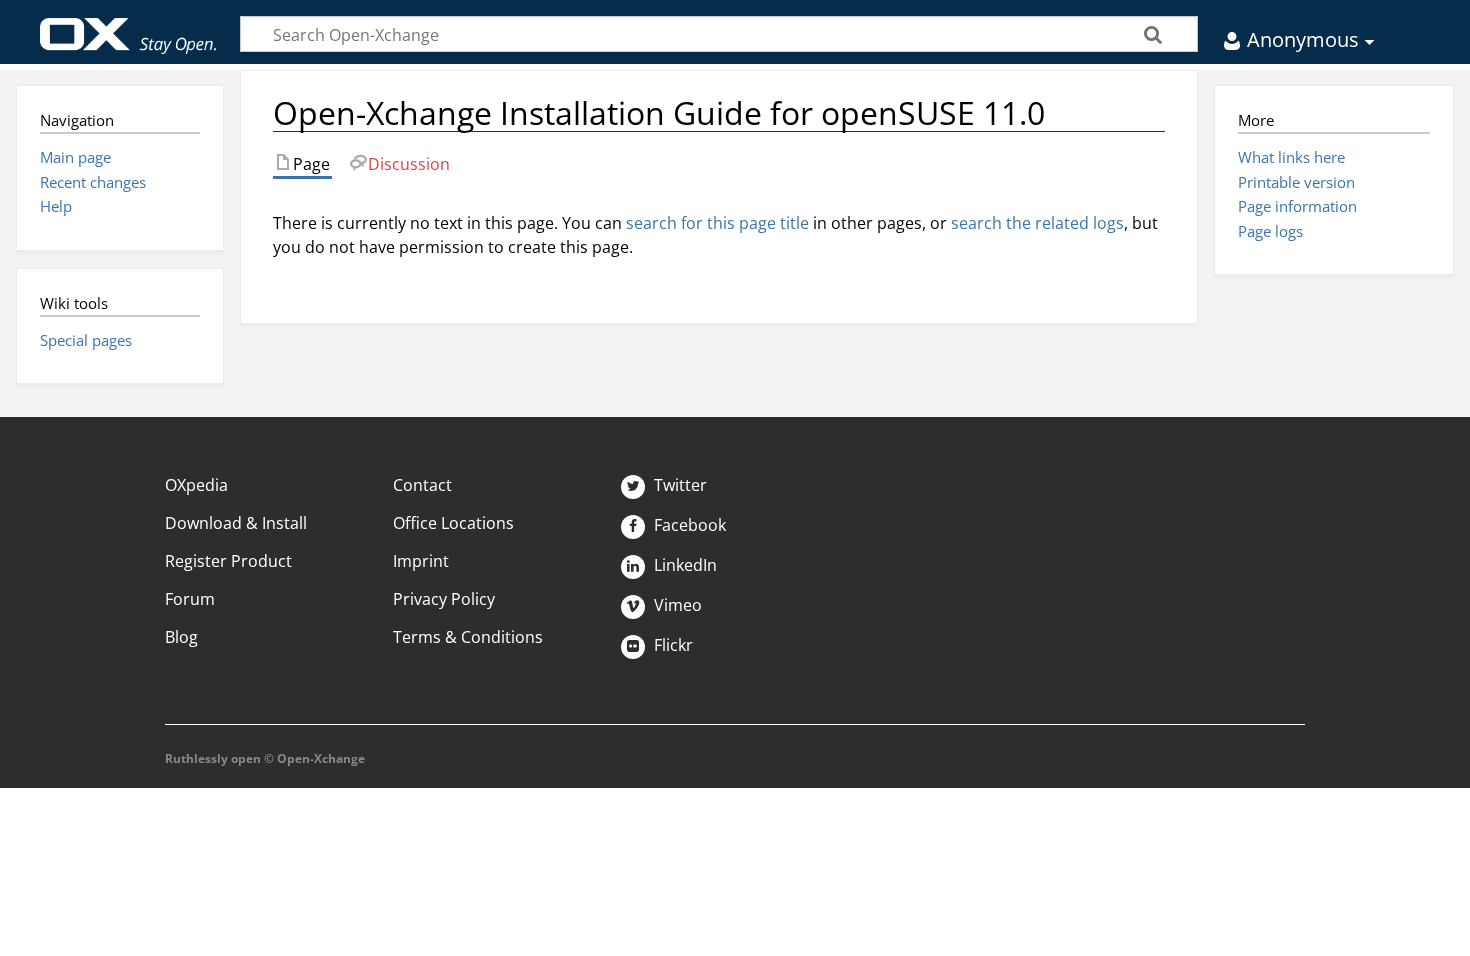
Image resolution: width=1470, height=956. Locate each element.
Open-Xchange (128, 26)
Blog (181, 637)
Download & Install (236, 523)
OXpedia (196, 485)
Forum (190, 599)
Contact (422, 485)
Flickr (671, 645)
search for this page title (717, 223)
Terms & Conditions (468, 637)
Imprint (421, 561)
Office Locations (453, 523)
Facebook (688, 525)
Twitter (678, 485)
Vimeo (676, 605)
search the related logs (1037, 223)
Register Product (228, 561)
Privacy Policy (444, 599)
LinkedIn (683, 565)
